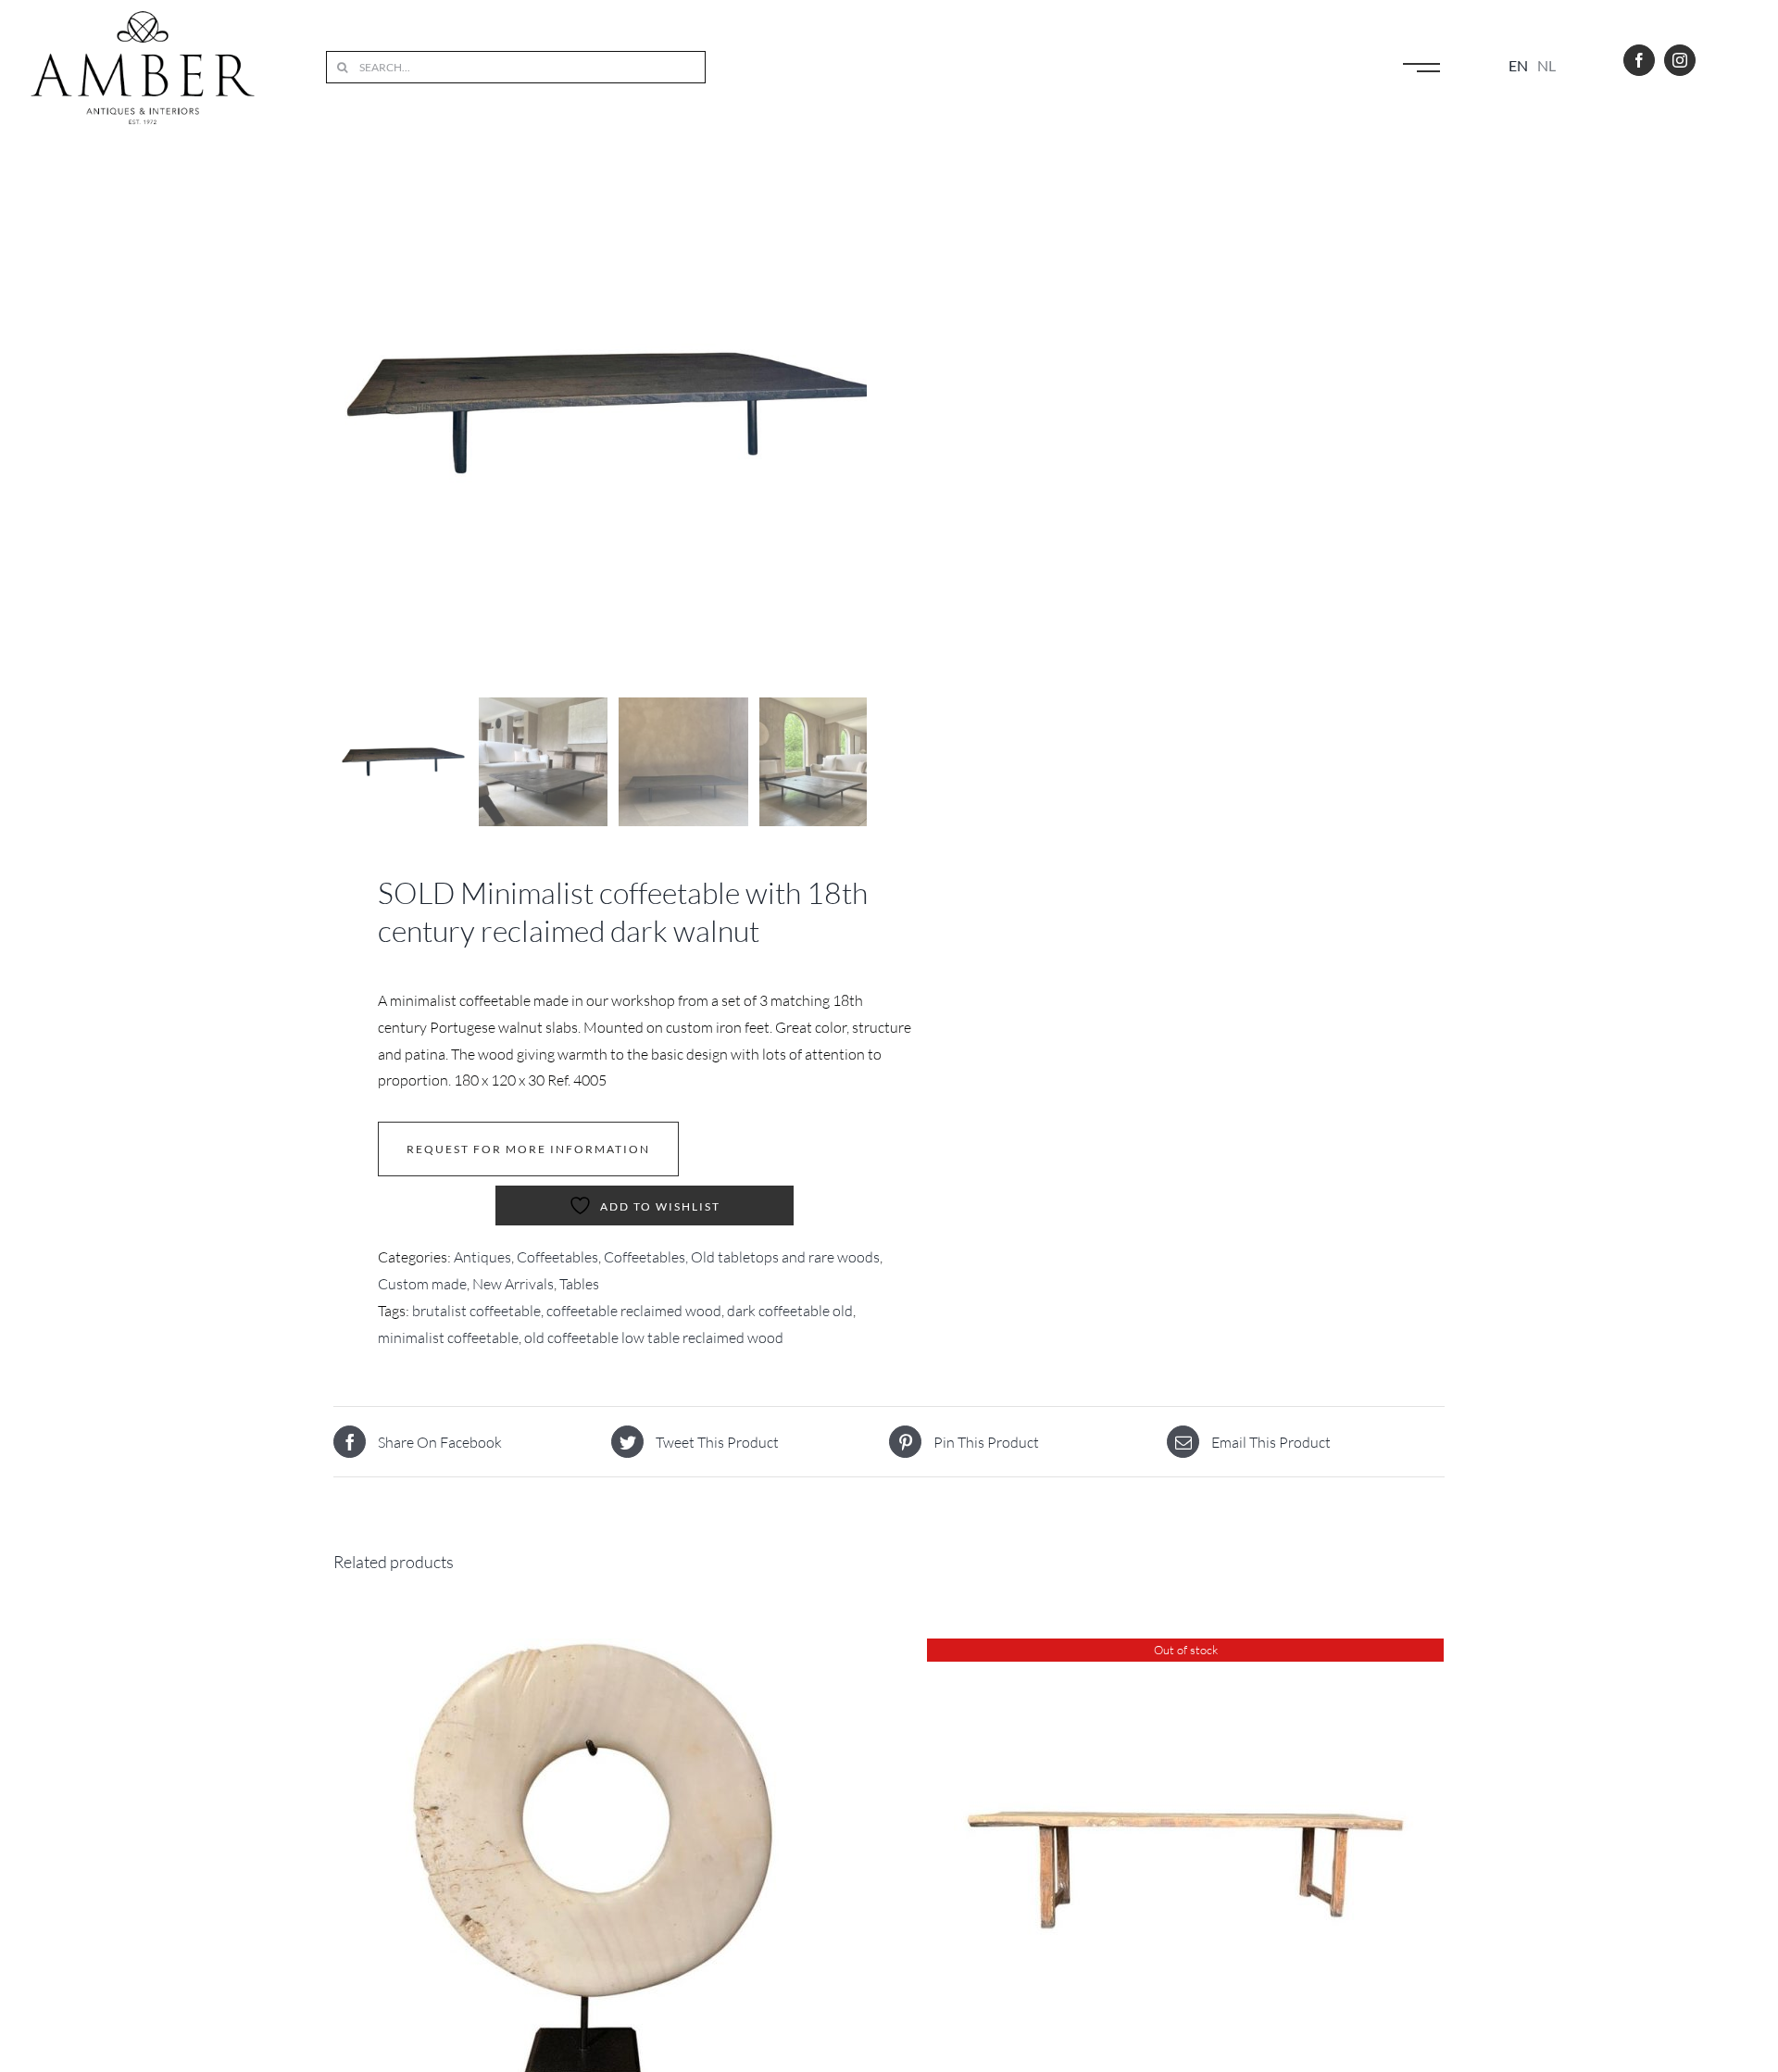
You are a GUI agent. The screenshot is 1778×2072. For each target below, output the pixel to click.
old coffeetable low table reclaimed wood (654, 1337)
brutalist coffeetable (476, 1311)
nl (1546, 65)
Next (854, 413)
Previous (347, 413)
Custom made (422, 1284)
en (1518, 65)
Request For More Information (528, 1149)
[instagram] (1680, 60)
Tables (579, 1284)
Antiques (482, 1257)
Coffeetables (557, 1257)
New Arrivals (513, 1284)
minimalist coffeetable (448, 1337)
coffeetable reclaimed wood (634, 1311)
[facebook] (1639, 60)
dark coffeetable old (790, 1311)
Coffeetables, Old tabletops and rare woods (742, 1257)
